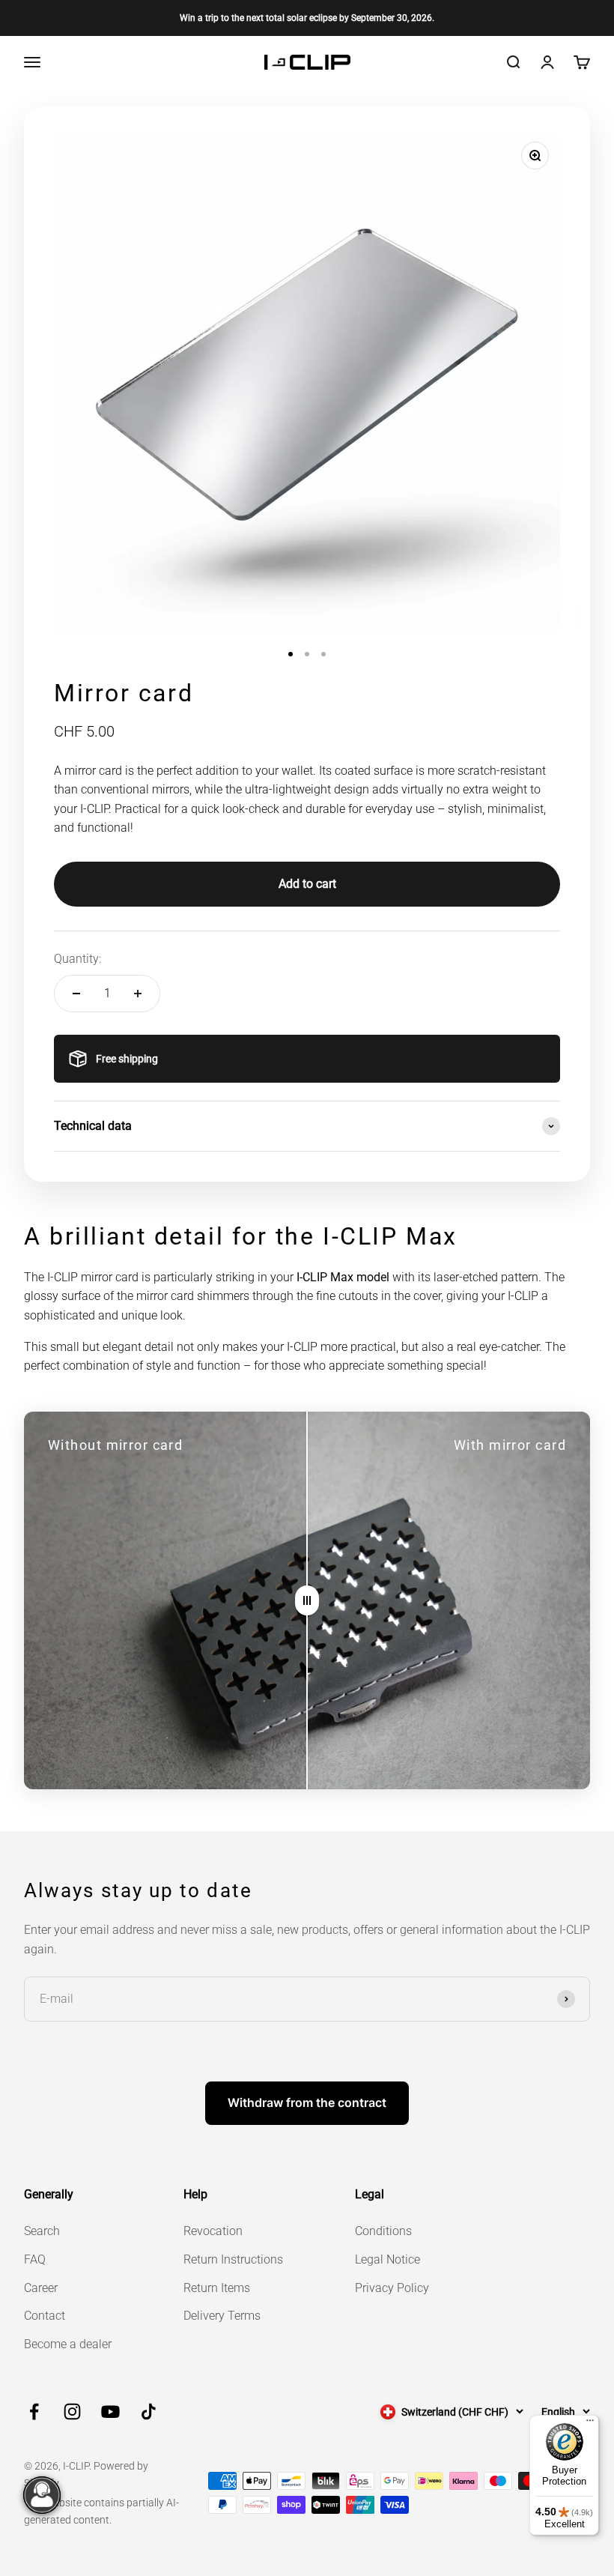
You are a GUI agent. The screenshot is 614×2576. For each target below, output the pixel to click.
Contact (45, 2316)
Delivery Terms (222, 2316)
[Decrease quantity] (76, 994)
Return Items (217, 2288)
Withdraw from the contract (307, 2102)
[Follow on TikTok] (149, 2412)
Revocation (213, 2231)
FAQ (35, 2259)
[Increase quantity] (138, 994)
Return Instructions (233, 2259)
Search (42, 2231)
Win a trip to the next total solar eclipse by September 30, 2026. (307, 18)
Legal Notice (387, 2259)
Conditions (383, 2231)
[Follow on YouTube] (110, 2412)
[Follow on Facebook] (34, 2412)
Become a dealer (68, 2344)
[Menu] (590, 2424)
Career (41, 2288)
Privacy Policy (392, 2288)
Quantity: (77, 959)
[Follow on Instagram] (72, 2412)
